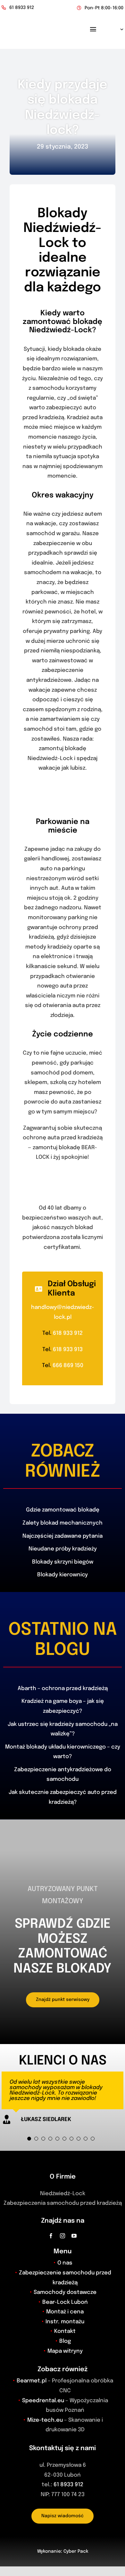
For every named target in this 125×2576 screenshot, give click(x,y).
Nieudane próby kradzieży (63, 1549)
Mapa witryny (65, 2351)
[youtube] (74, 2236)
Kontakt (65, 2331)
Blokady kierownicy (63, 1575)
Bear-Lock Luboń (65, 2302)
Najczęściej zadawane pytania (63, 1536)
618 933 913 (68, 1350)
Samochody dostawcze (65, 2292)
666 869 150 (68, 1366)
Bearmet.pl (32, 2381)
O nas (65, 2263)
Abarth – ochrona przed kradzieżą (63, 1689)
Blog (65, 2341)
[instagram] (63, 2236)
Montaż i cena (65, 2312)
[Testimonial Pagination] (29, 2139)
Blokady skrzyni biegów (63, 1562)
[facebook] (51, 2236)
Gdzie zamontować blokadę (63, 1510)
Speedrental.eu (43, 2401)
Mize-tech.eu (45, 2420)
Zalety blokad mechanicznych (63, 1523)
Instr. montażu (65, 2322)
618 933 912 (68, 1333)
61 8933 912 (68, 2485)
